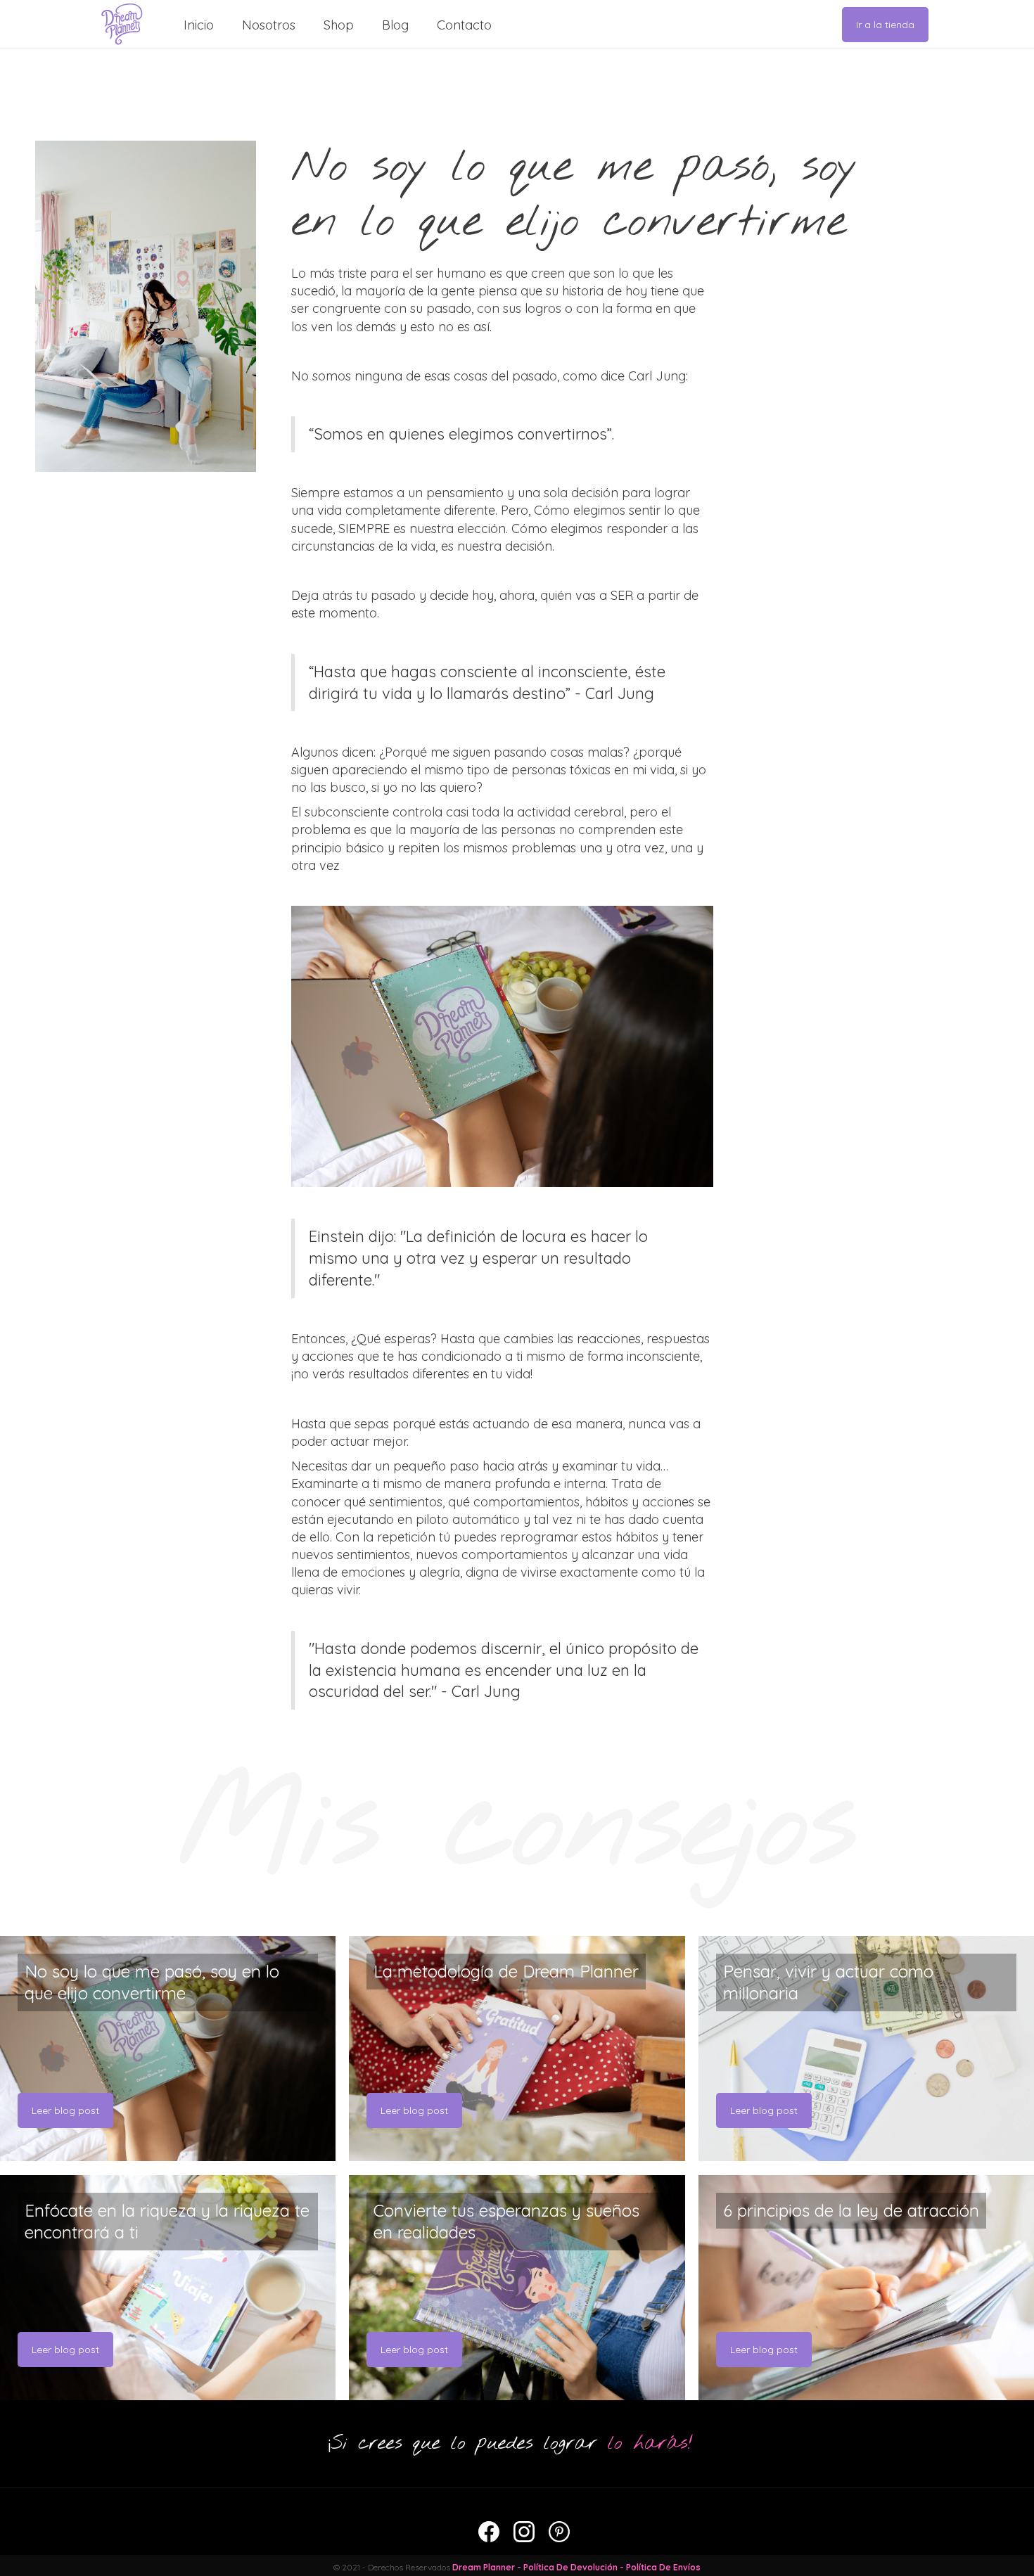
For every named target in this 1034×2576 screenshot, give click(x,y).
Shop (339, 25)
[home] (122, 24)
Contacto (464, 25)
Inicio (199, 25)
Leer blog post (65, 2110)
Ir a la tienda (885, 25)
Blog (395, 25)
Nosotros (269, 25)
